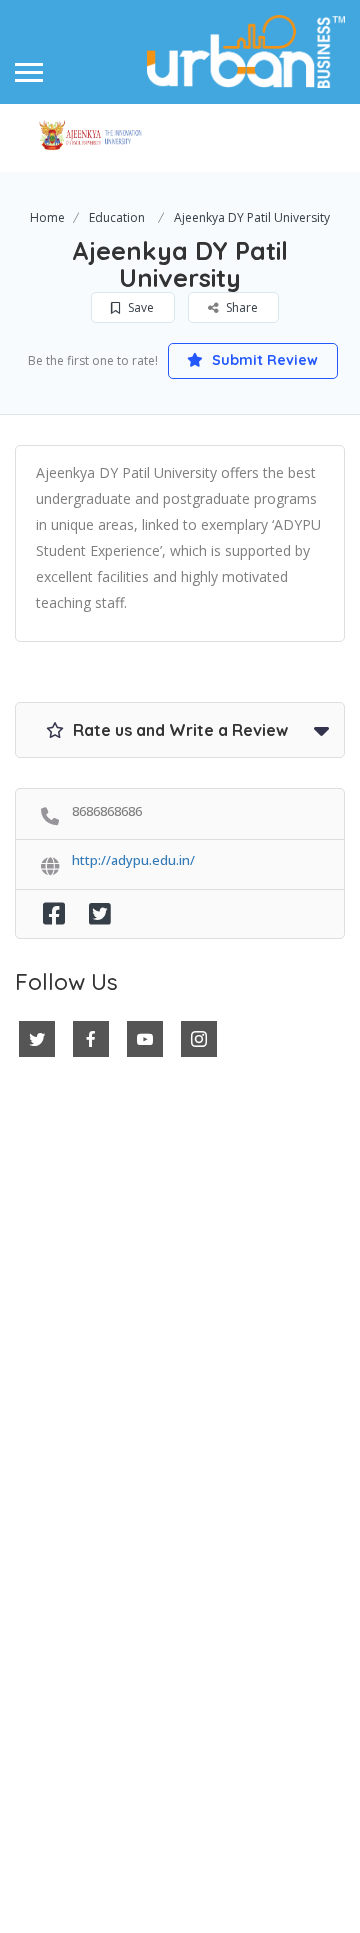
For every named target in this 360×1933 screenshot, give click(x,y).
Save (139, 307)
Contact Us (58, 1541)
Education (117, 217)
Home (47, 217)
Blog (33, 1586)
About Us (50, 1563)
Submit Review (263, 360)
